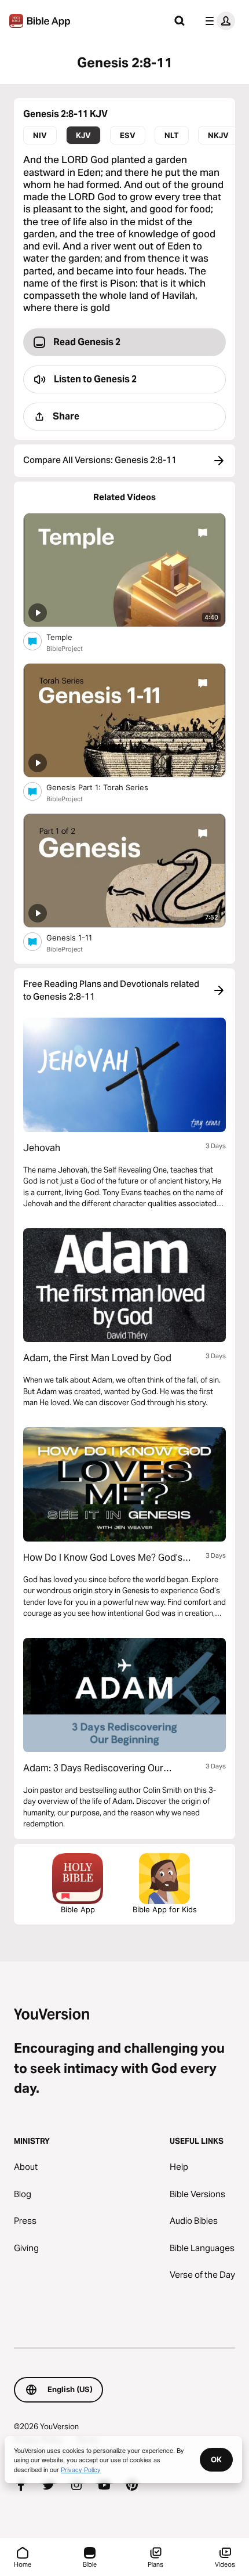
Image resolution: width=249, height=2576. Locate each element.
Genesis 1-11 (79, 937)
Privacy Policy (81, 2469)
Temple (69, 637)
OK (216, 2459)
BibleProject (65, 649)
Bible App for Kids (165, 1909)
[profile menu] (218, 21)
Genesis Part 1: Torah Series (107, 787)
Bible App (78, 1909)
